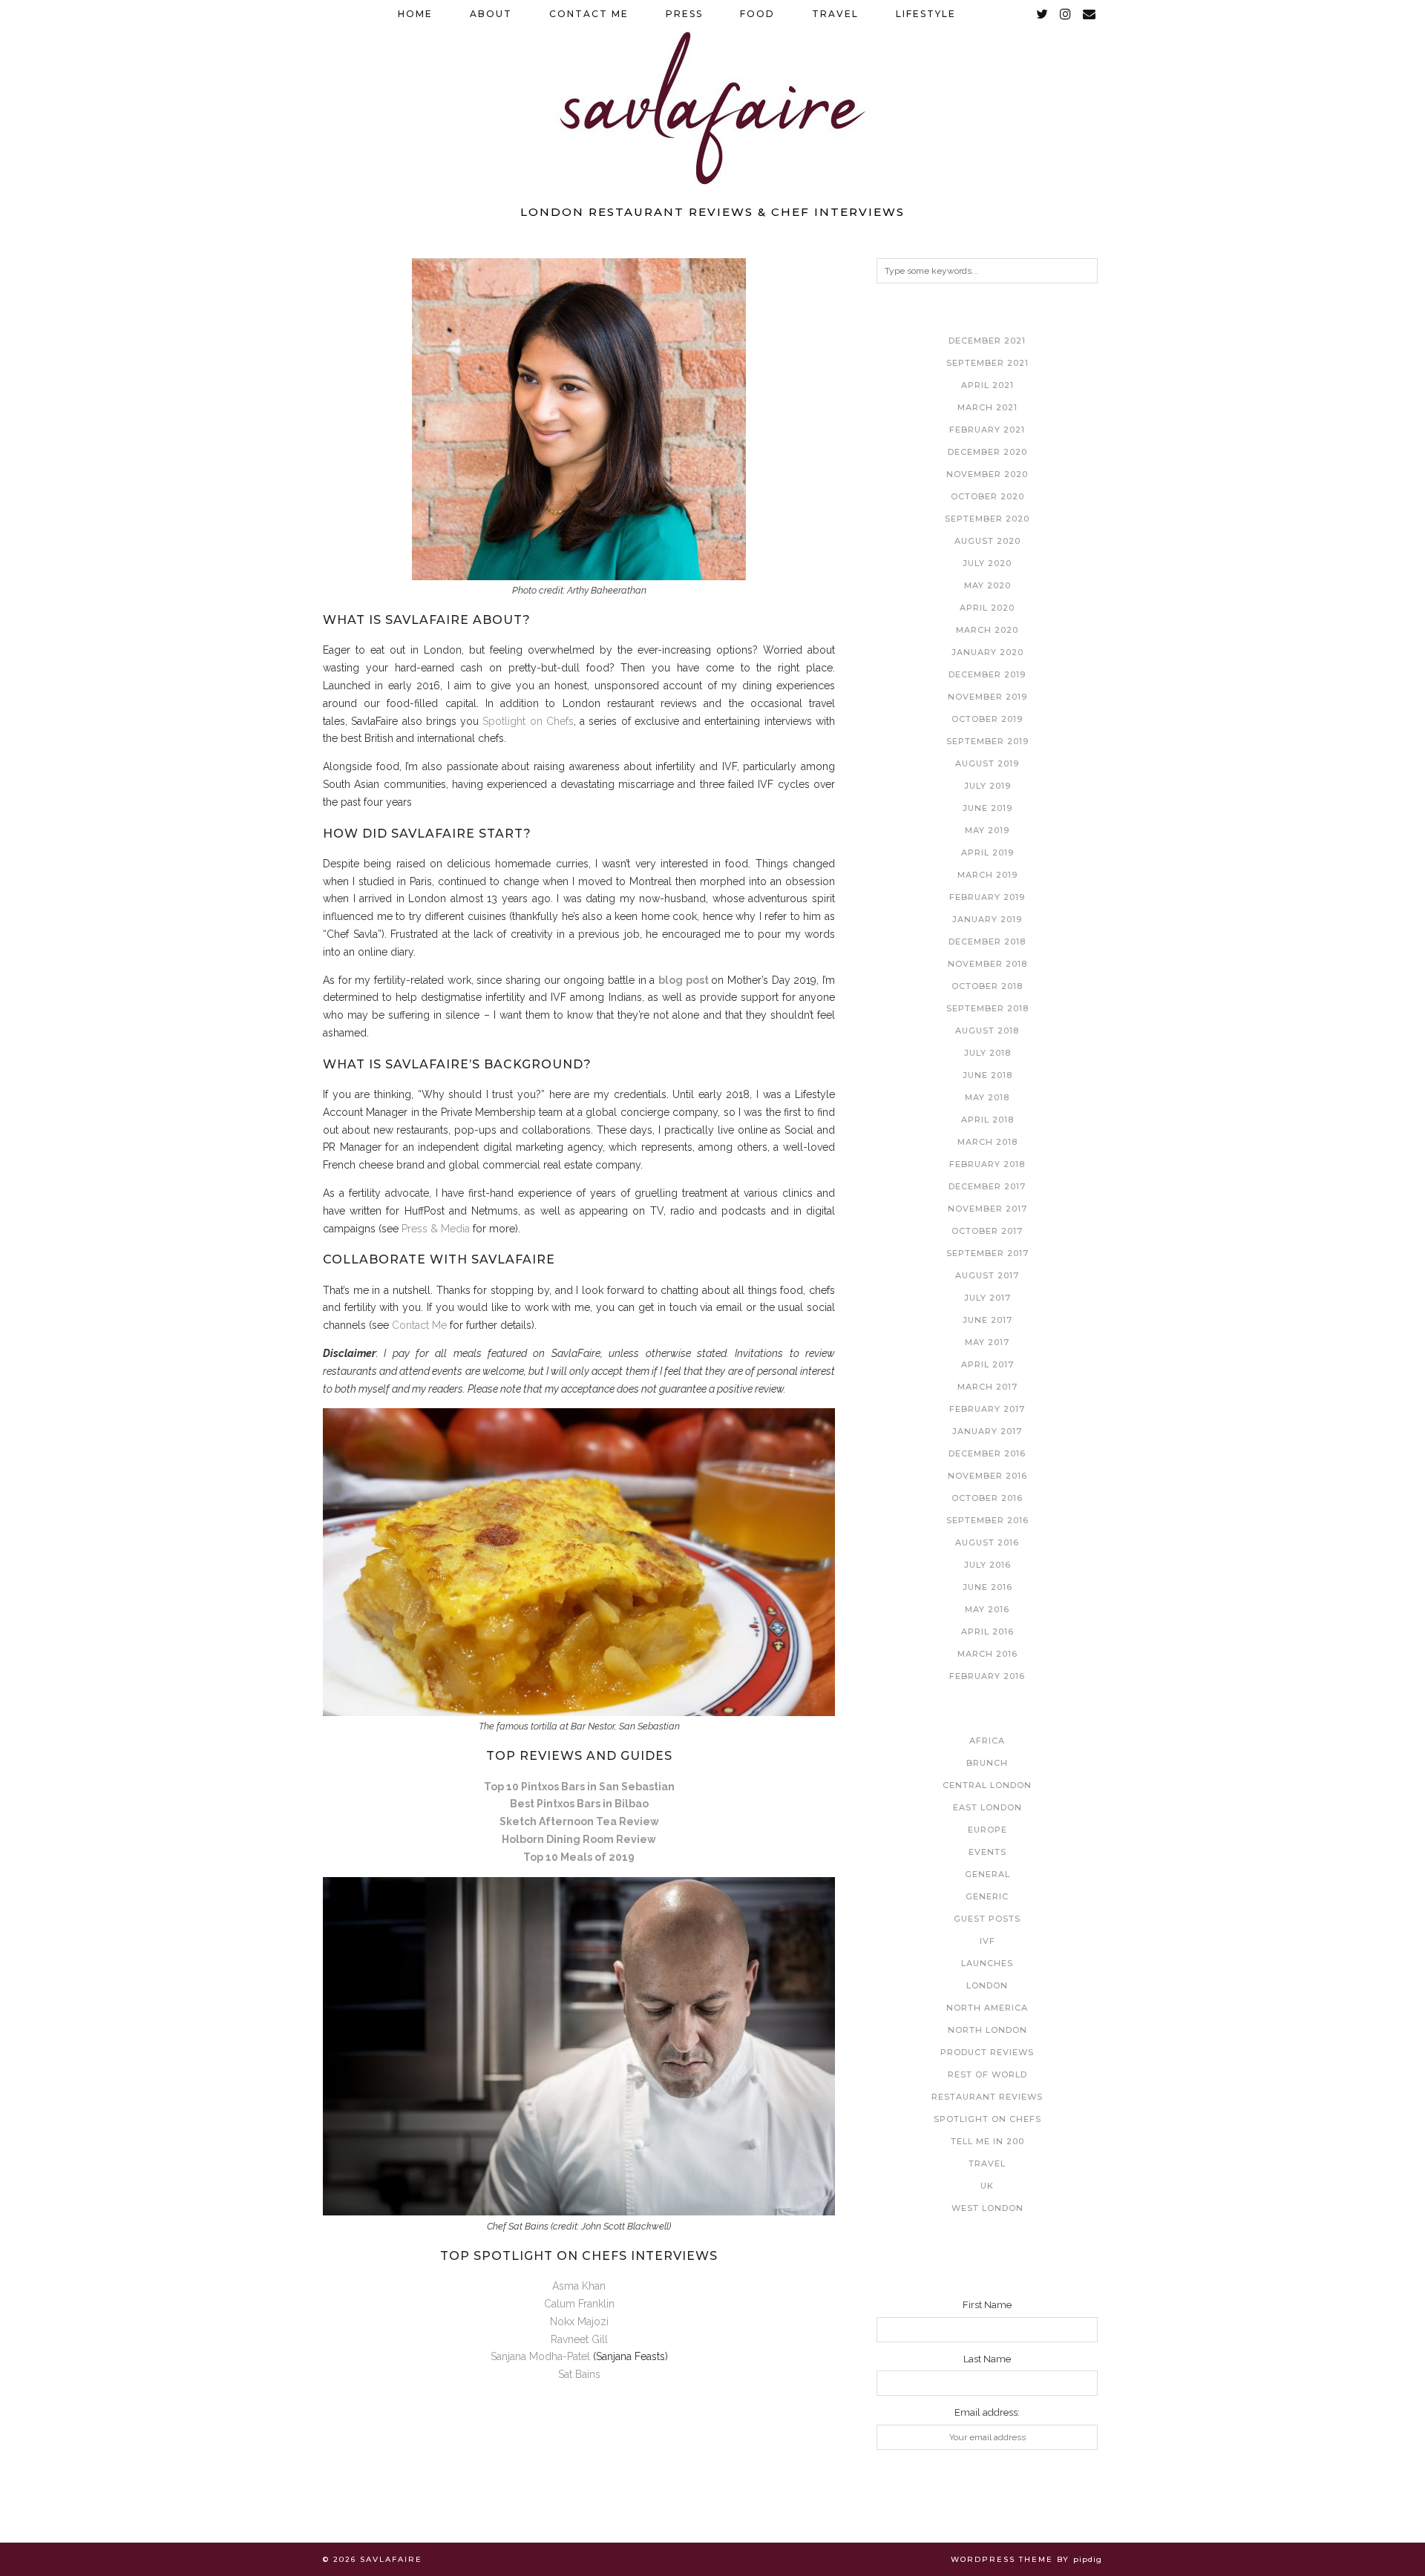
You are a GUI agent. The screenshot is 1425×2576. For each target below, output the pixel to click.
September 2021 (987, 363)
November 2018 (987, 964)
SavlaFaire (391, 2559)
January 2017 (987, 1431)
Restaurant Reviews (987, 2097)
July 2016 (987, 1565)
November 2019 (987, 697)
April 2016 (987, 1632)
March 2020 (987, 630)
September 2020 (987, 519)
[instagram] (1066, 14)
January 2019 (987, 919)
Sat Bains (579, 2374)
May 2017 (987, 1342)
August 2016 (987, 1542)
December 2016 (987, 1453)
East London (987, 1807)
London (987, 1985)
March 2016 (987, 1654)
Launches (987, 1963)
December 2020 (987, 452)
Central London (987, 1785)
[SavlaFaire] (712, 98)
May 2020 (987, 585)
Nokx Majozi (579, 2322)
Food (757, 14)
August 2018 (987, 1031)
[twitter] (1043, 14)
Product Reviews (987, 2052)
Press (684, 14)
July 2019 (987, 786)
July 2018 (987, 1053)
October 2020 (987, 496)
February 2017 (987, 1409)
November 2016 (987, 1476)
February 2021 (987, 430)
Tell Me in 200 (987, 2141)
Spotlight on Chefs (528, 721)
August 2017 (987, 1275)
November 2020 (987, 474)
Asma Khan (579, 2286)
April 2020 (987, 608)
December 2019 (987, 674)
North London (987, 2030)
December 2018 (987, 942)
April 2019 (987, 852)
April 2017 (987, 1364)
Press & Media (436, 1229)
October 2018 (987, 986)
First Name (987, 2305)
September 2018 (987, 1008)
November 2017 (987, 1209)
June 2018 (987, 1075)
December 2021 (987, 341)
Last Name (987, 2359)
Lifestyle (926, 14)
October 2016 (987, 1498)
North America (987, 2008)
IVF (987, 1941)
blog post (684, 980)
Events (987, 1852)
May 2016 (987, 1609)
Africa (987, 1741)
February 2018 (987, 1164)
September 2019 (987, 741)
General (987, 1874)
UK (987, 2186)
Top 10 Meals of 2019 (579, 1857)
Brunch (987, 1763)
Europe (987, 1830)
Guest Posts (987, 1919)
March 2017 (987, 1387)
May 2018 (987, 1097)
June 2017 (987, 1320)
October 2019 (987, 719)
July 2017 (987, 1298)
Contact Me (589, 14)
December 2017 (987, 1186)
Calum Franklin (579, 2304)
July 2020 (987, 563)
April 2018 (987, 1120)
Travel (835, 14)
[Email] (1090, 14)
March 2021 (987, 407)
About (491, 14)
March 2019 (987, 875)
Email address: (987, 2412)
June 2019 (987, 808)
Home (415, 14)
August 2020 (987, 541)
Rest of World (987, 2074)
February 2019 (987, 897)
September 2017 (987, 1253)
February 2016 (987, 1676)
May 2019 (987, 830)
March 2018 (987, 1142)
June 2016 (987, 1587)
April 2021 (987, 385)
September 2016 (987, 1520)
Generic (987, 1896)
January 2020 (987, 652)
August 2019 (987, 763)
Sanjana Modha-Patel (542, 2356)
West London (987, 2208)
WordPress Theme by (1026, 2559)
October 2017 (987, 1231)
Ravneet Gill (579, 2339)
